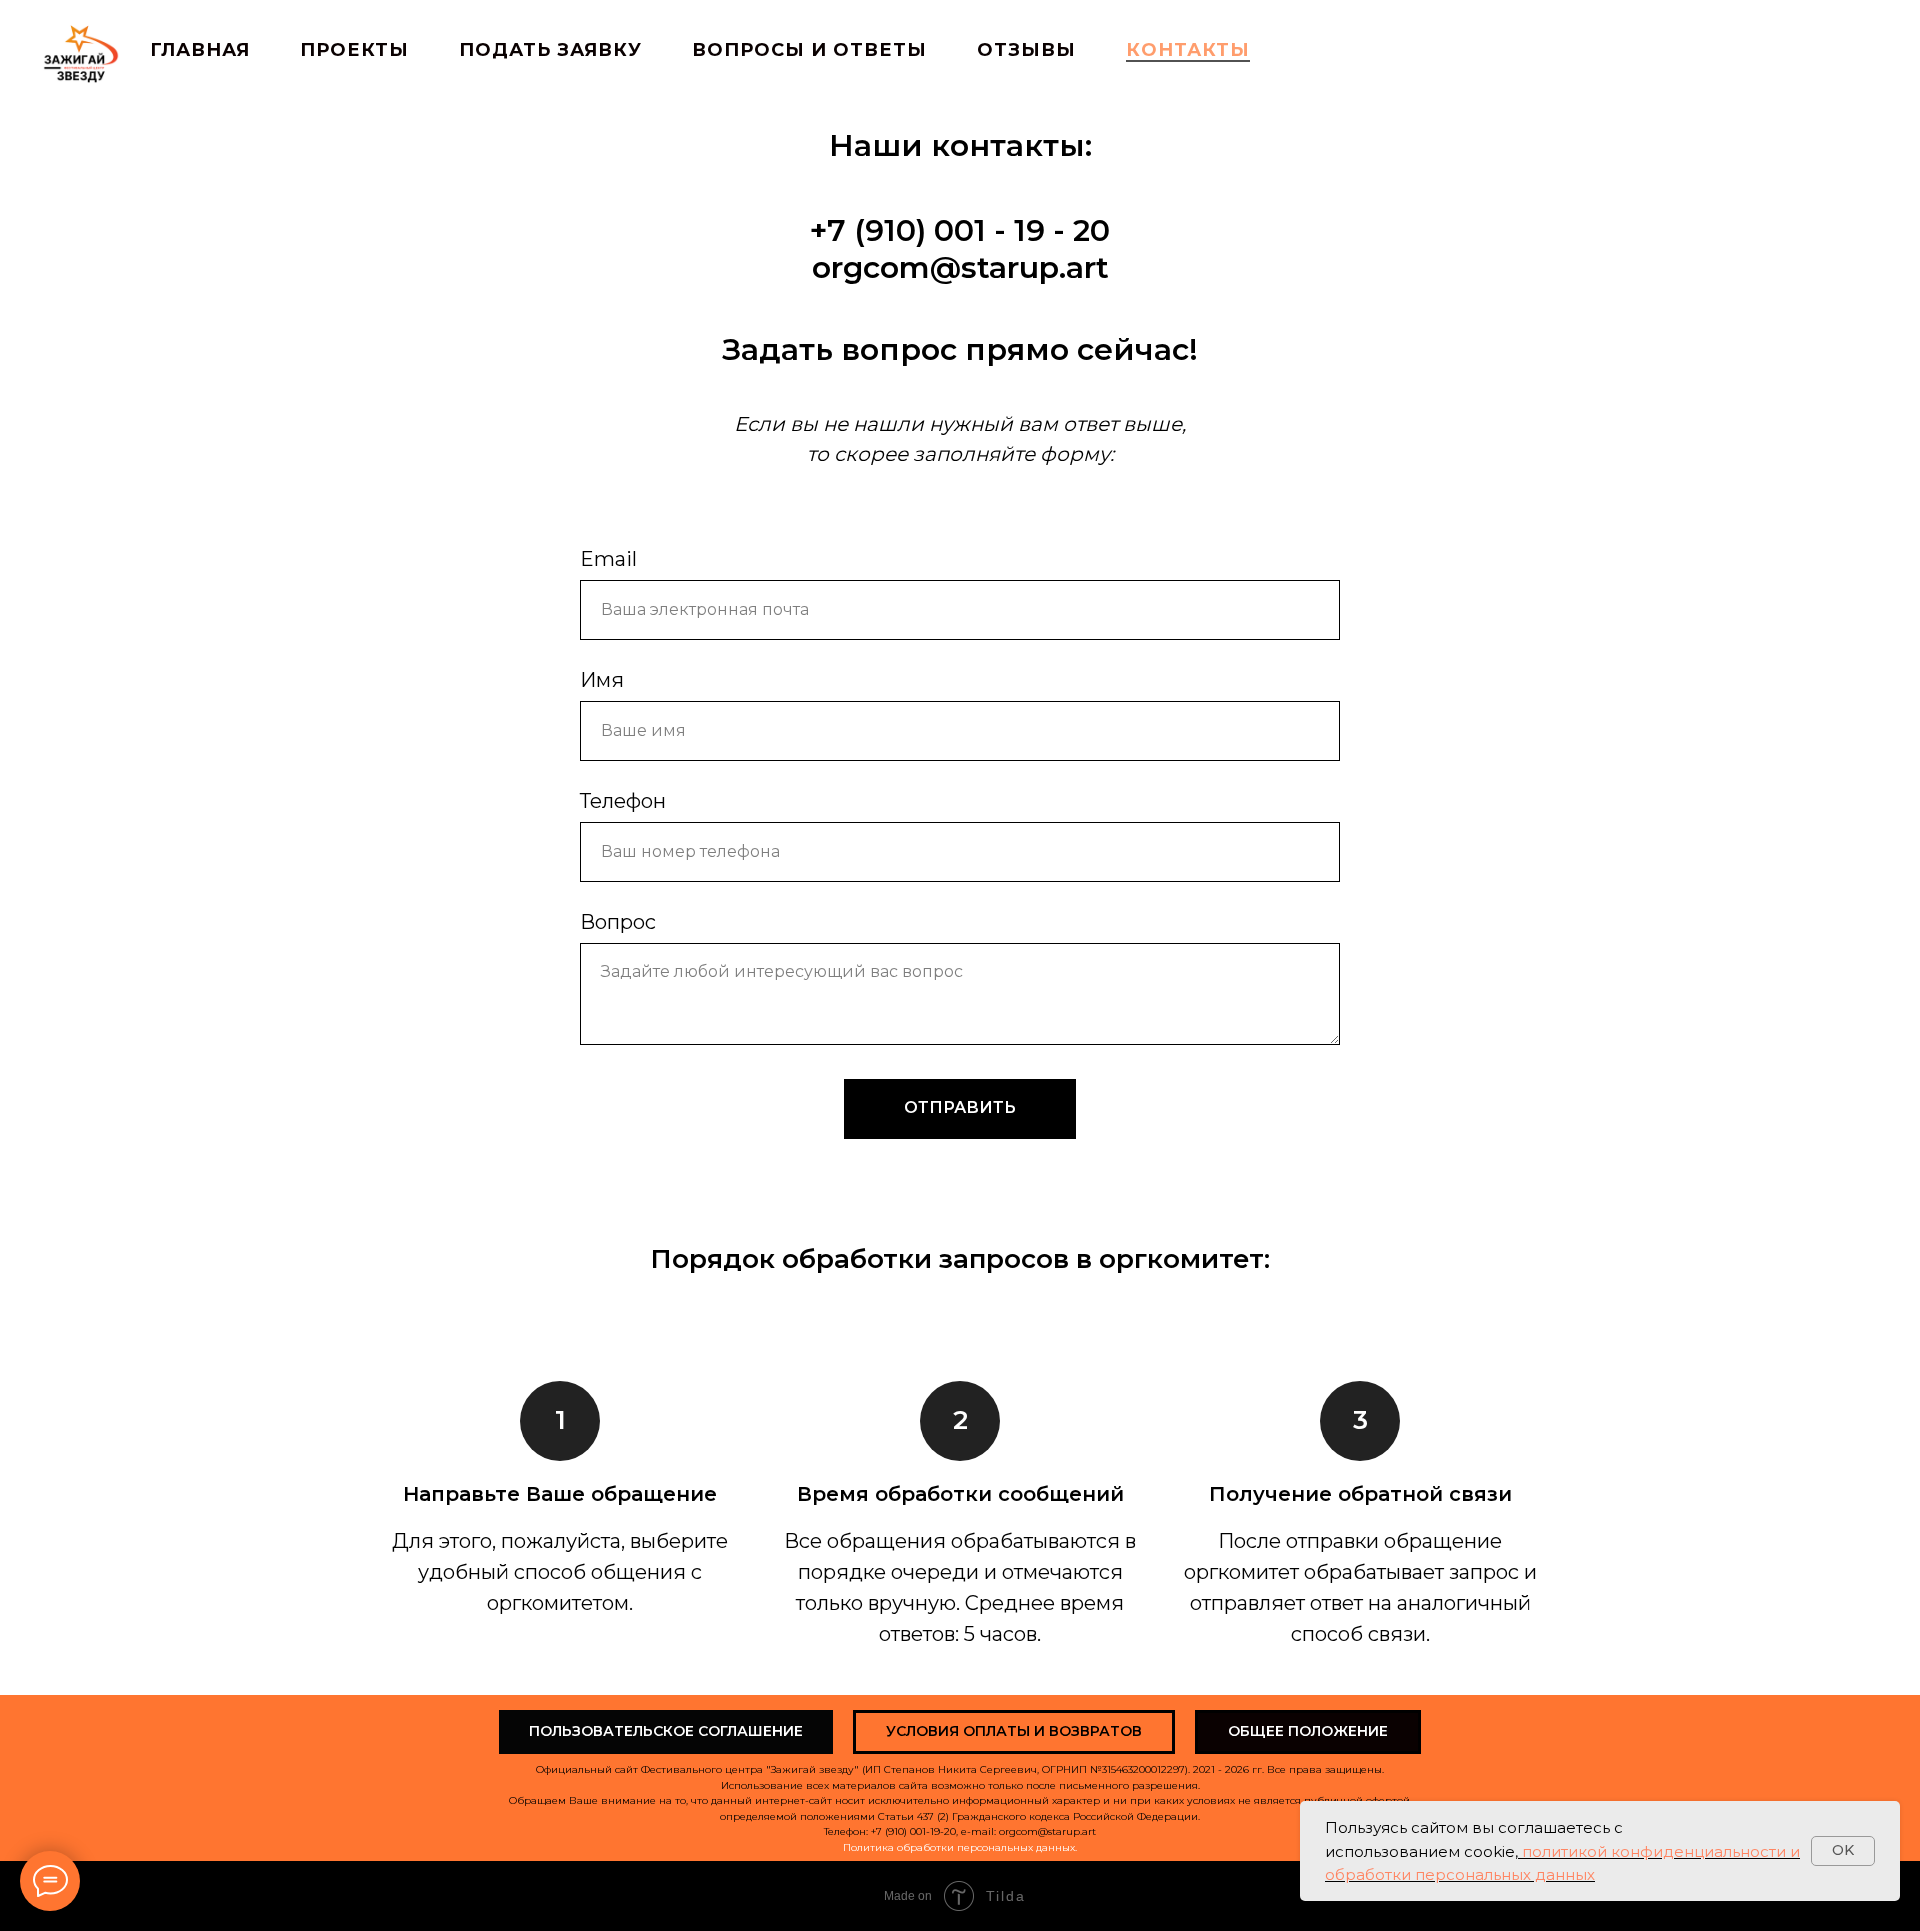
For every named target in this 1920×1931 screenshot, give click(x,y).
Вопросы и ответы (809, 50)
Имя (602, 680)
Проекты (354, 50)
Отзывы (1026, 50)
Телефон (623, 801)
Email (608, 559)
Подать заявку (550, 50)
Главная (200, 50)
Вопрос (618, 922)
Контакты (1188, 50)
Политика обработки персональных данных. (960, 1847)
